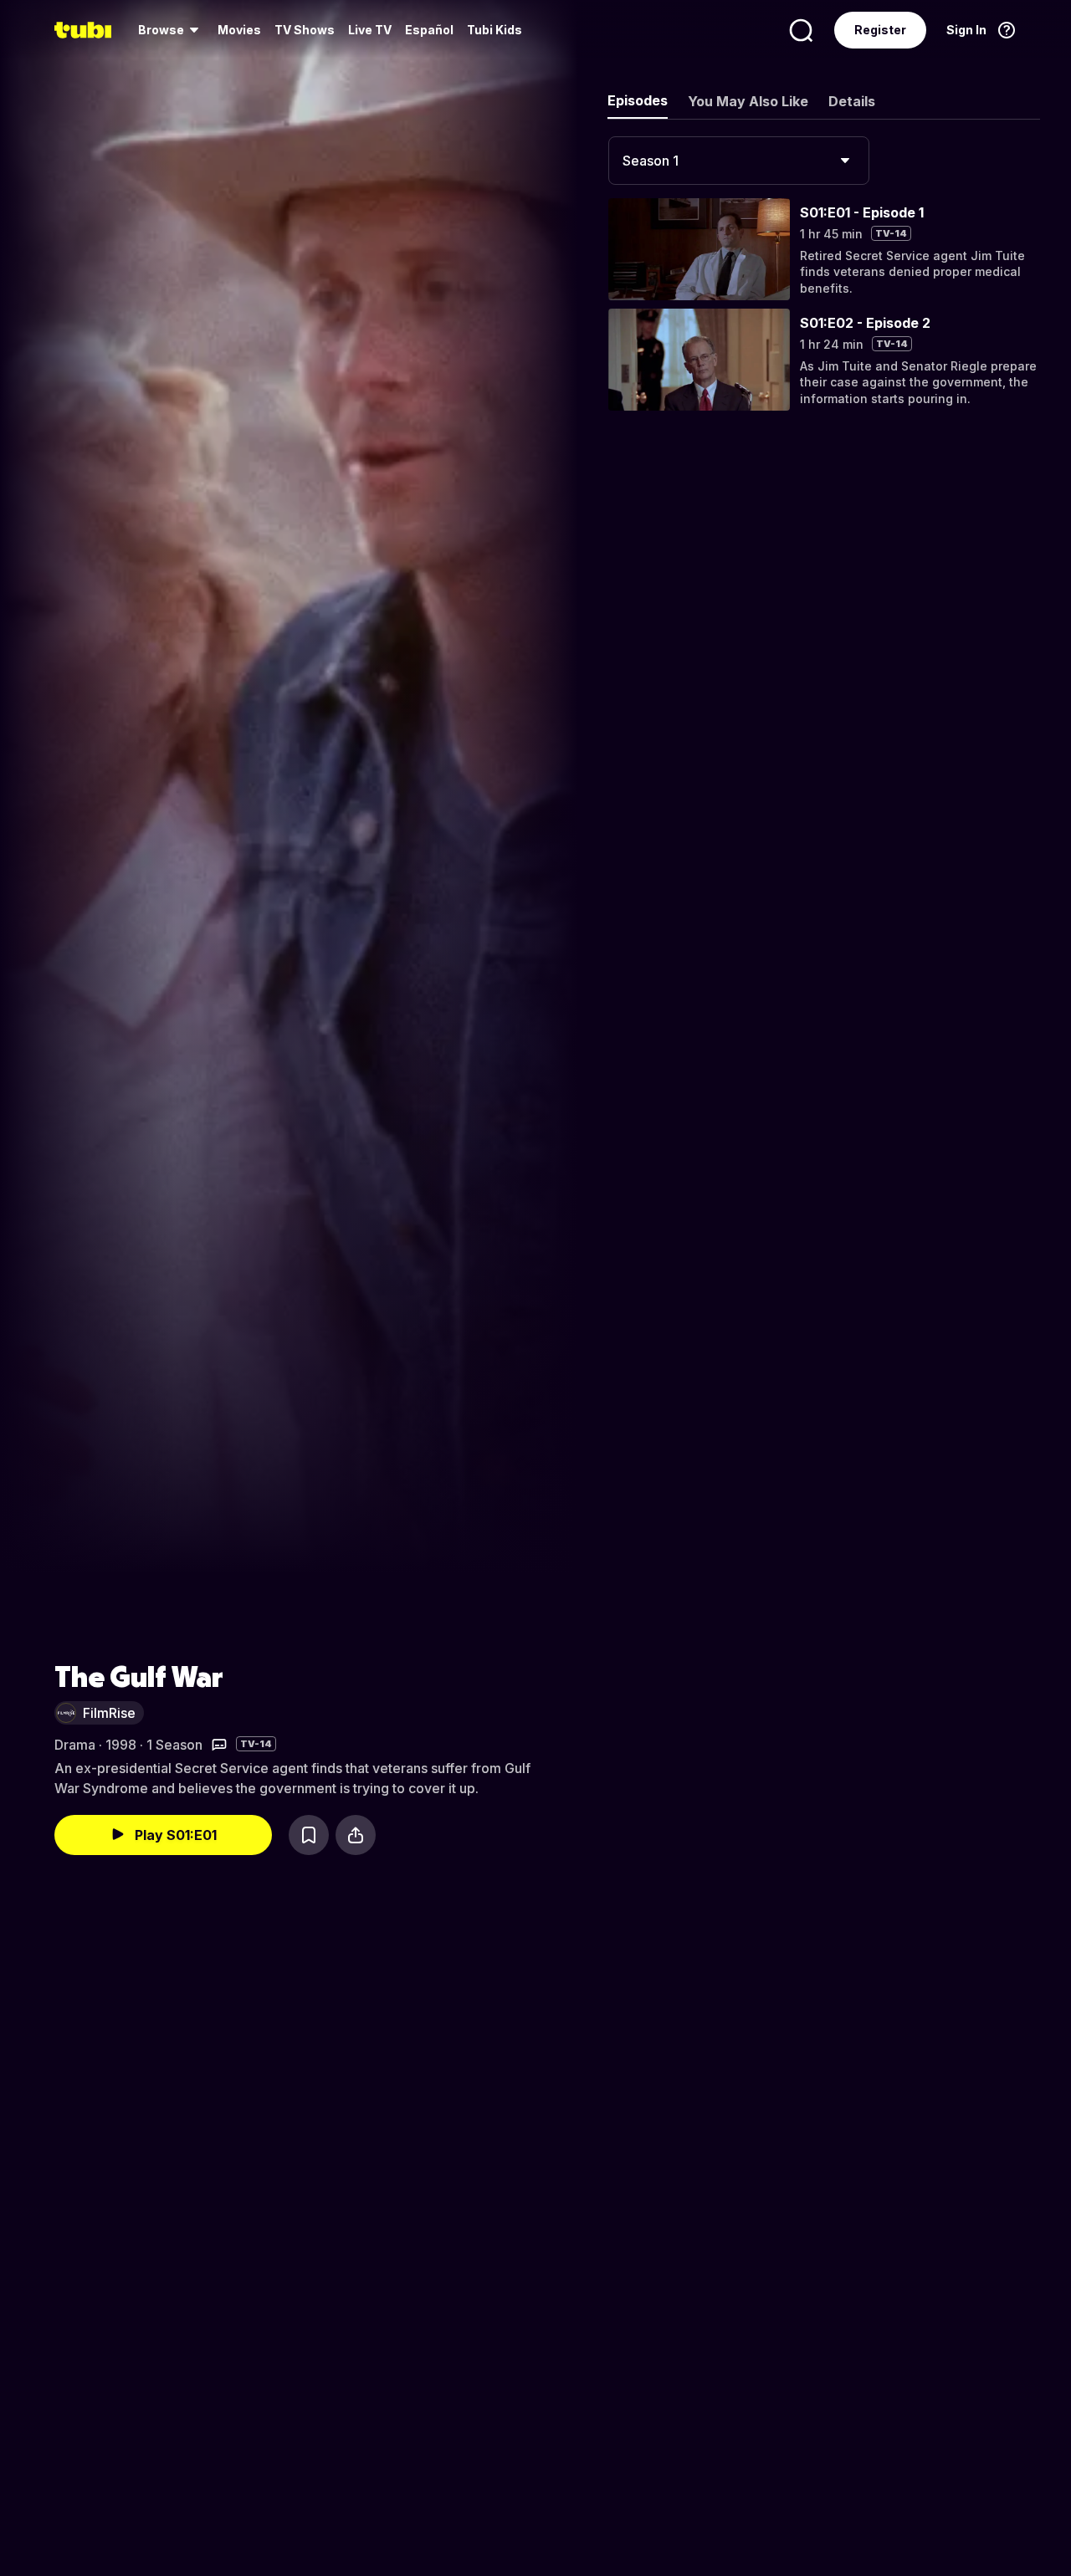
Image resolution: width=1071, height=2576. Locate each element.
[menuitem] (171, 30)
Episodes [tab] (638, 100)
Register (880, 30)
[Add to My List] (309, 1835)
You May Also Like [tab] (748, 101)
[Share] (356, 1835)
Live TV (370, 30)
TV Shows (305, 30)
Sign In (966, 30)
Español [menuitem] (429, 30)
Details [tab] (852, 101)
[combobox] (739, 161)
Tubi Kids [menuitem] (495, 30)
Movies (239, 30)
